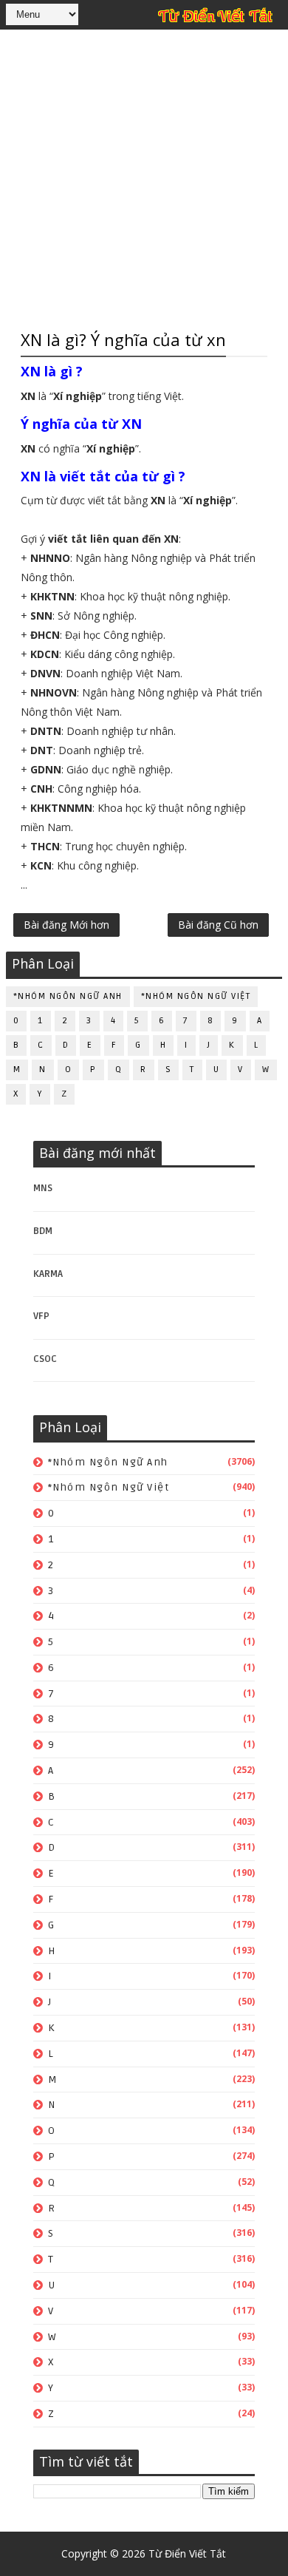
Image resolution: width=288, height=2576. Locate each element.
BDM (43, 1231)
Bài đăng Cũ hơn (218, 925)
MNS (43, 1188)
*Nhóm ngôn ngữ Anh (68, 996)
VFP (41, 1316)
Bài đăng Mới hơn (66, 925)
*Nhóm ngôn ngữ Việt (196, 996)
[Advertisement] (144, 177)
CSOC (45, 1359)
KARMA (48, 1274)
